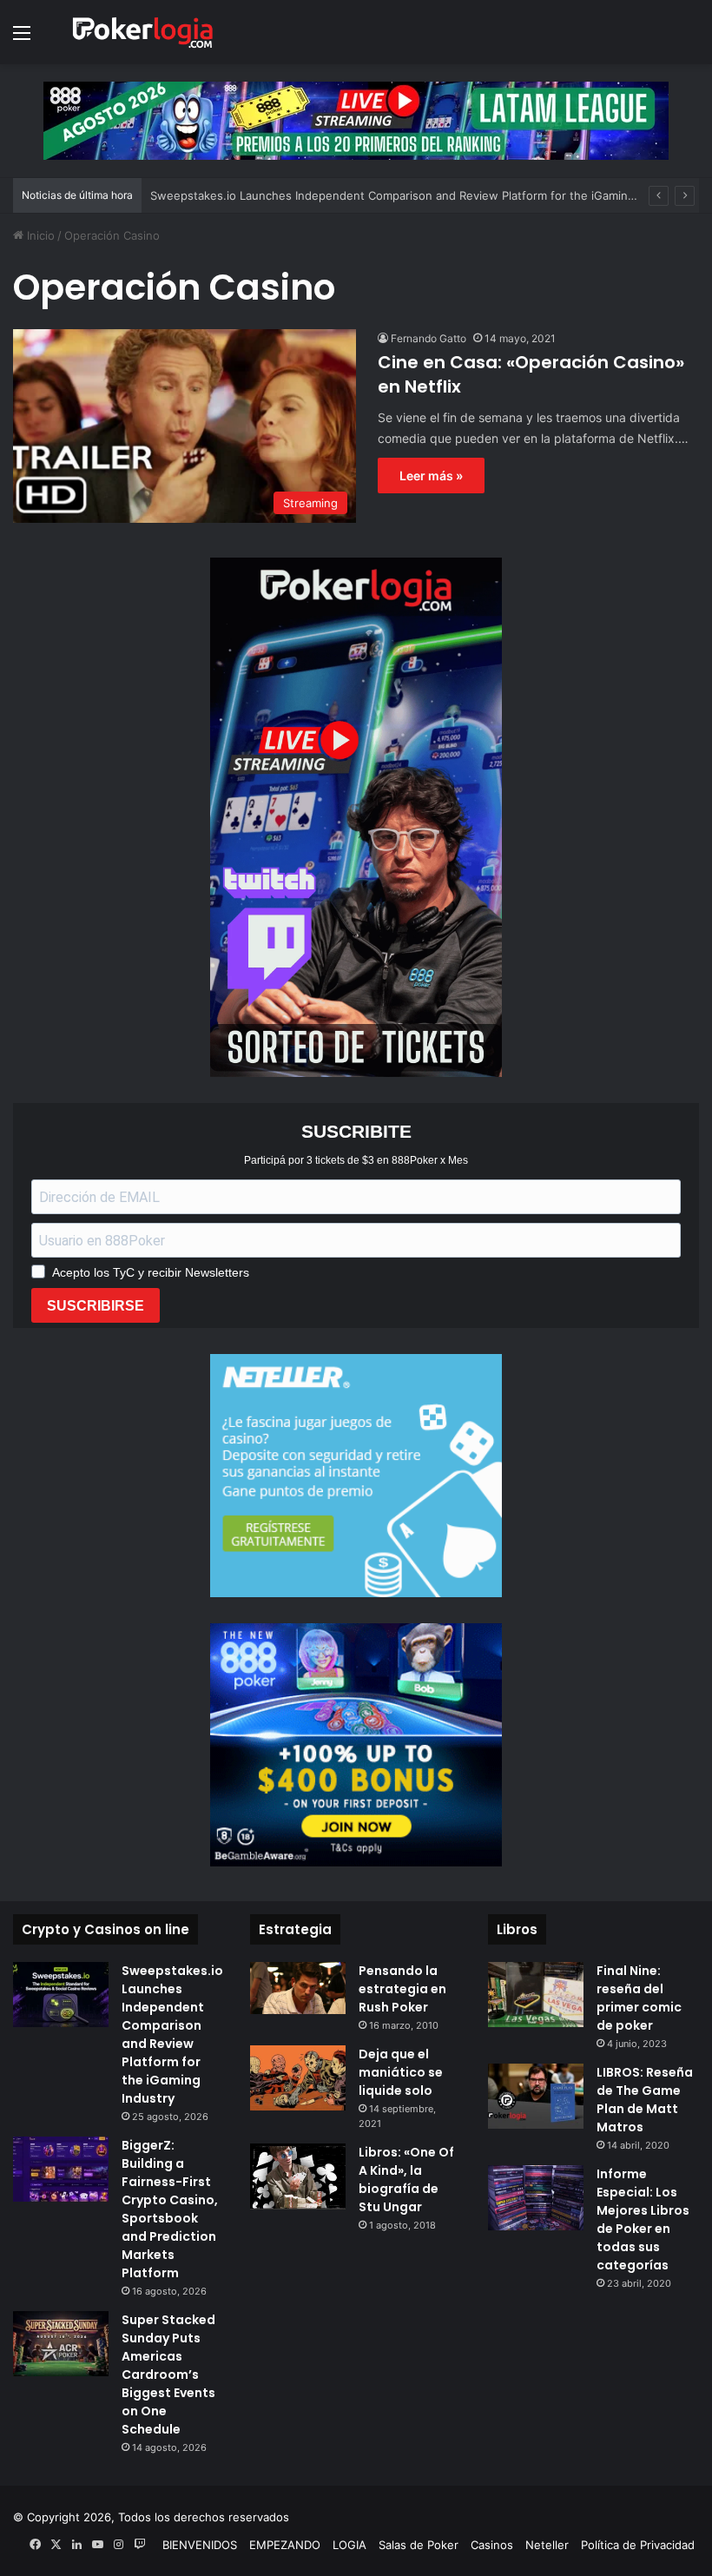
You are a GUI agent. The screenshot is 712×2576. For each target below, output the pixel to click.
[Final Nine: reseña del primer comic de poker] (536, 1995)
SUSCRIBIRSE (96, 1306)
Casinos (492, 2545)
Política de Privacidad (638, 2545)
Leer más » (431, 476)
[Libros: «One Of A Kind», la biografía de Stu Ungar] (298, 2176)
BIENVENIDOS (200, 2545)
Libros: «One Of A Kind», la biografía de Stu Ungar (406, 2180)
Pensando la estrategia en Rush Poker (402, 1989)
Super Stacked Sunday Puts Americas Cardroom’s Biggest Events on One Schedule (168, 2375)
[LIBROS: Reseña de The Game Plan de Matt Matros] (536, 2096)
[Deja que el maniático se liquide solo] (298, 2078)
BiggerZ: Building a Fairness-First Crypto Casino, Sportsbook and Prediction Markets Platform (170, 2209)
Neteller (547, 2545)
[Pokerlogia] (143, 32)
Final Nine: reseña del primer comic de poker (639, 1998)
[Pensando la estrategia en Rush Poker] (298, 1988)
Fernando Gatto (429, 338)
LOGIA (349, 2545)
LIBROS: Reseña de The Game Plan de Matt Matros (645, 2100)
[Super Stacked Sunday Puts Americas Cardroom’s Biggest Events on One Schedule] (61, 2344)
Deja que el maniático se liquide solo (401, 2072)
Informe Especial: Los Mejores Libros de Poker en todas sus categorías (643, 2219)
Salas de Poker (419, 2545)
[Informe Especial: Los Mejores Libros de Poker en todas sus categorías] (536, 2198)
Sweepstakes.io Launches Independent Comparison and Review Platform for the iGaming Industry (416, 195)
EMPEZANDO (285, 2545)
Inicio (39, 235)
